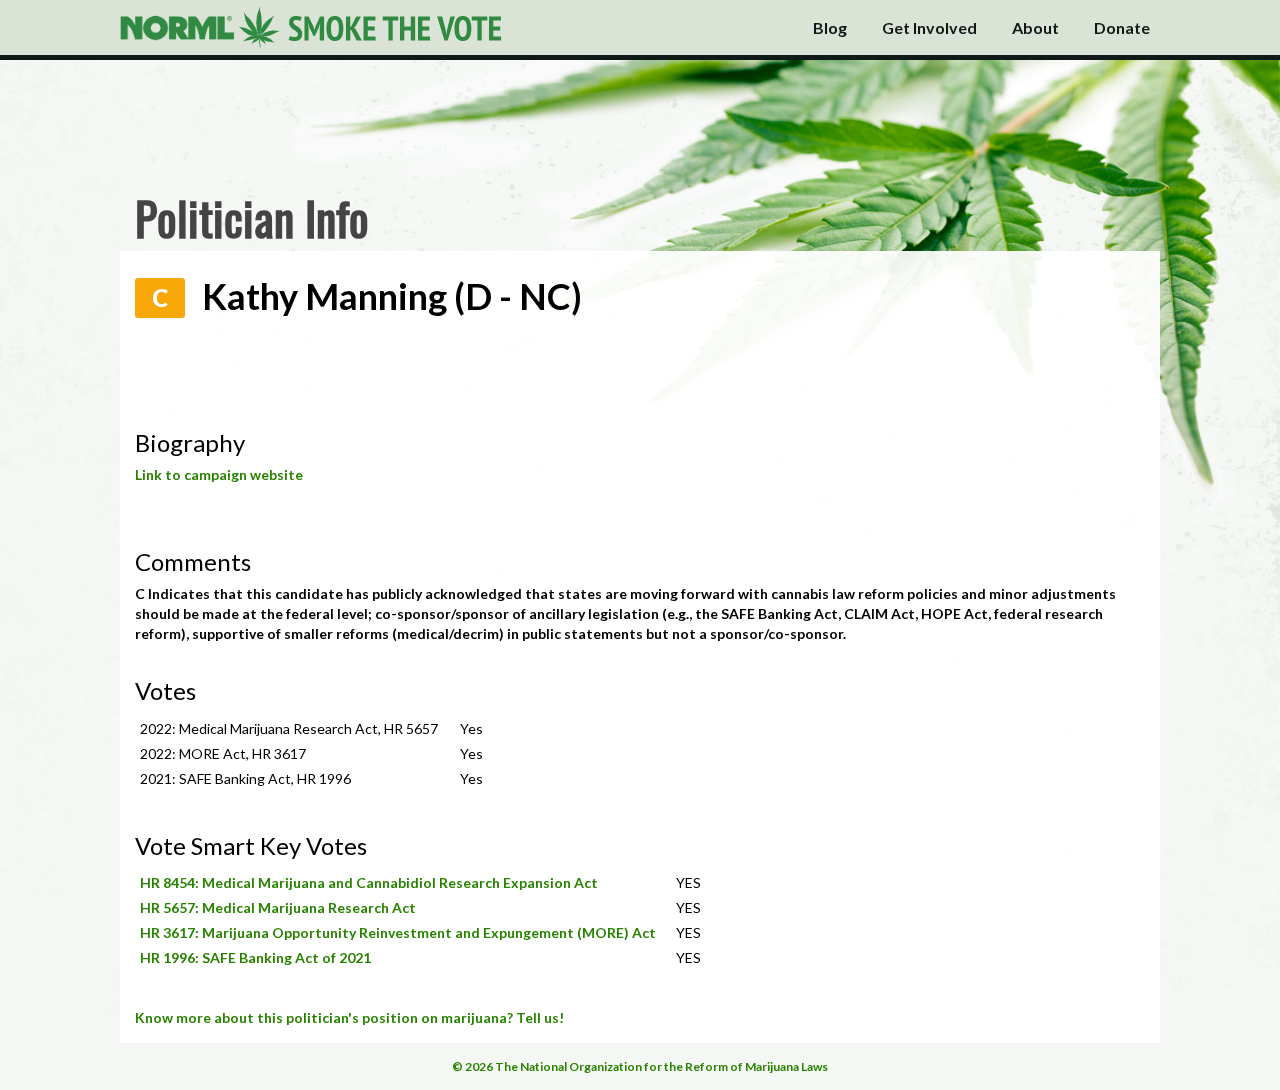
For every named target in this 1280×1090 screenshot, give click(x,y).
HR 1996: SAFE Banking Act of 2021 (255, 957)
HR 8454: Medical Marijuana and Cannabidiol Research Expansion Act (369, 882)
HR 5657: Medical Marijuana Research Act (278, 907)
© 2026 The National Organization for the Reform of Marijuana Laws (640, 1066)
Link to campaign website (219, 474)
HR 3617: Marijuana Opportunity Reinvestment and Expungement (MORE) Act (398, 932)
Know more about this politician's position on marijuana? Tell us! (349, 1017)
